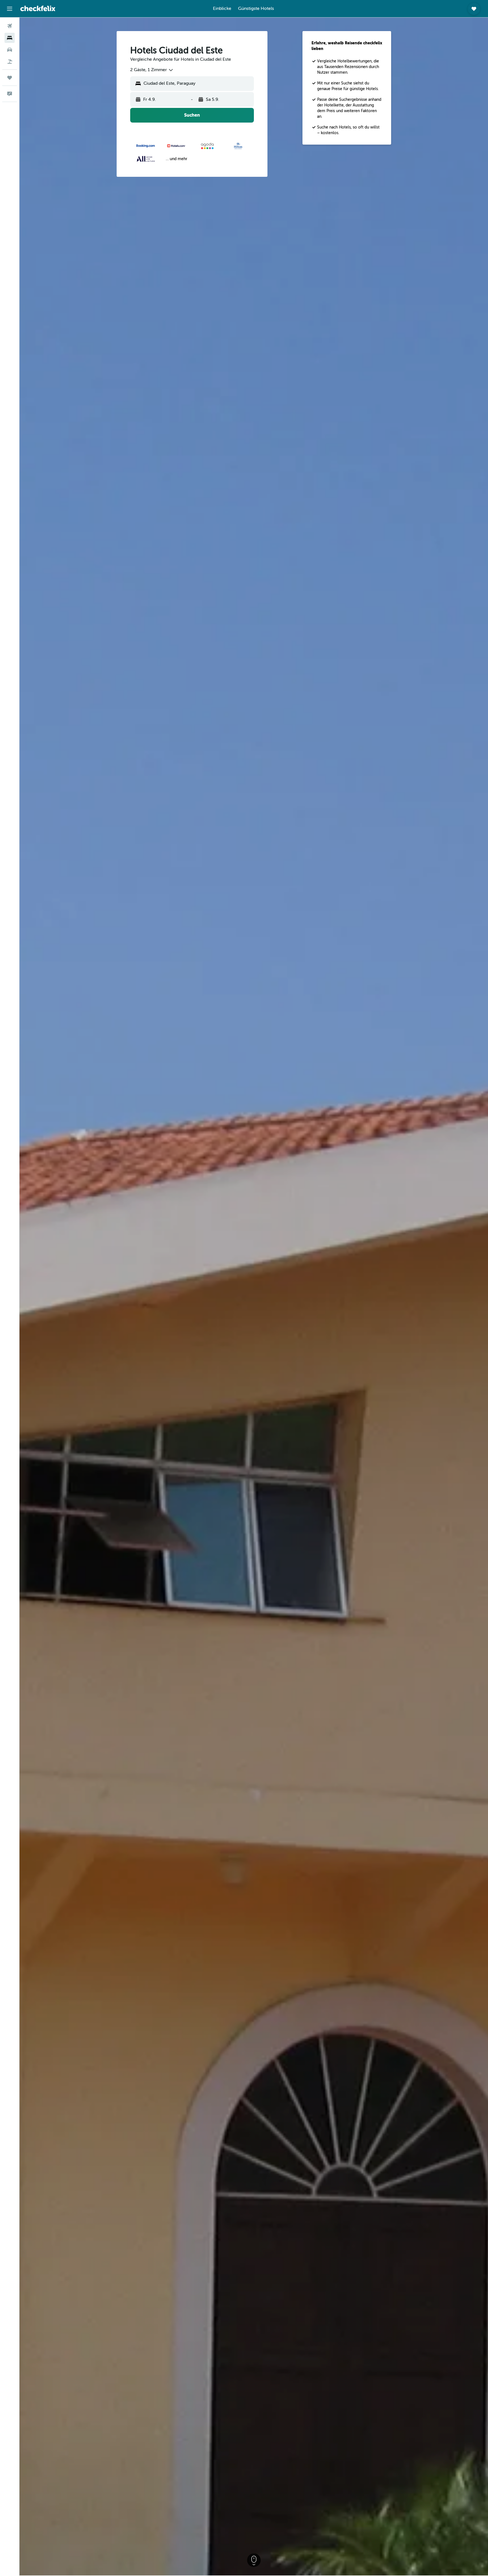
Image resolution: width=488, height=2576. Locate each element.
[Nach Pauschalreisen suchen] (10, 62)
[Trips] (10, 78)
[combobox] (152, 70)
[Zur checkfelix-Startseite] (38, 8)
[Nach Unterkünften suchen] (10, 38)
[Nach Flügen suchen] (10, 26)
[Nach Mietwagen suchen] (10, 50)
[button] (10, 9)
